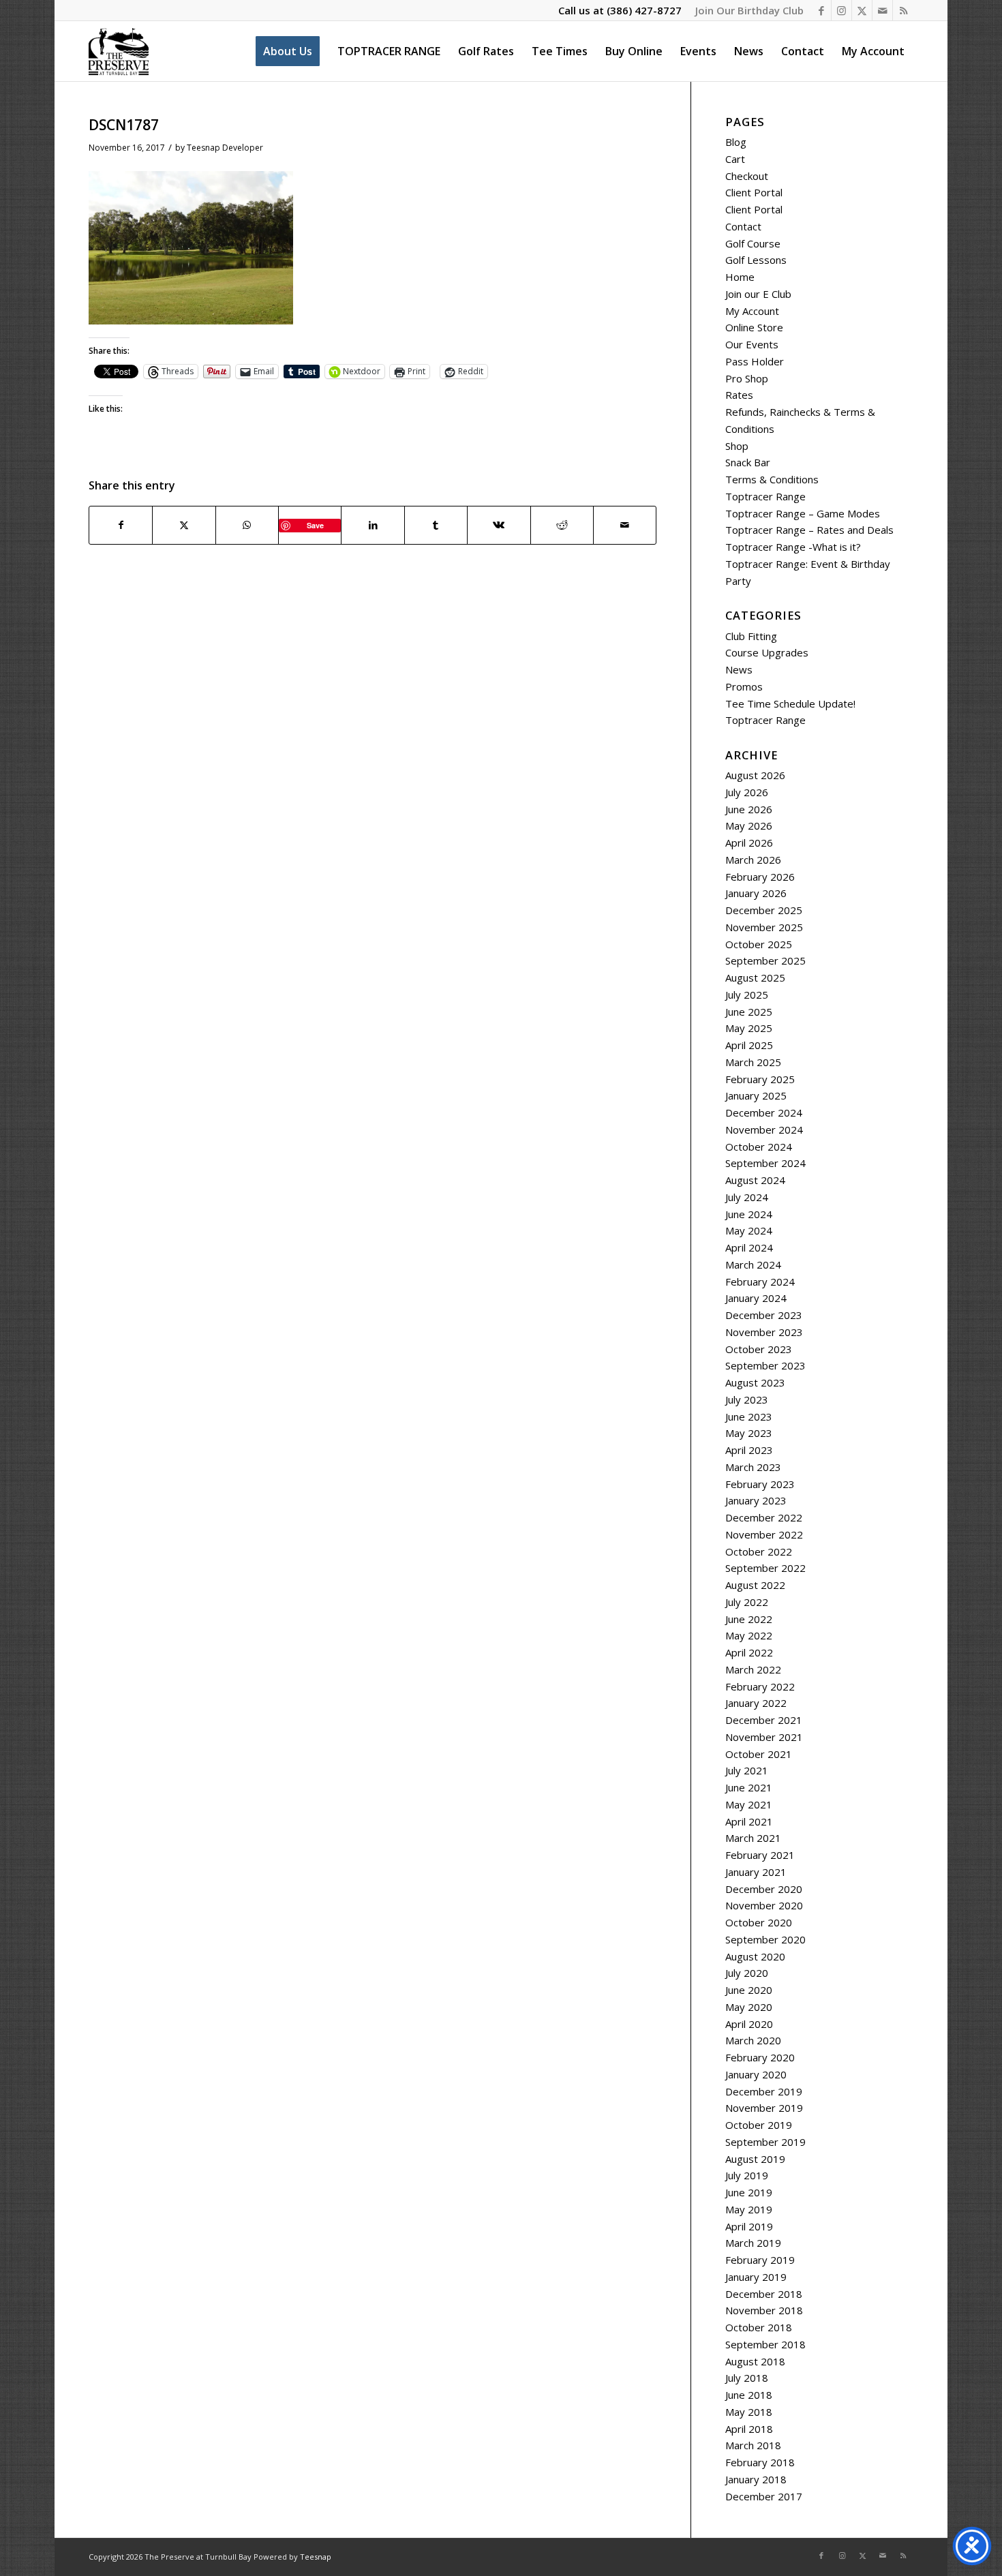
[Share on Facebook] (121, 525)
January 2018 (756, 2479)
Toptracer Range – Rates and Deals (809, 530)
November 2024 (764, 1130)
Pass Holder (755, 361)
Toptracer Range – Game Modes (803, 513)
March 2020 (753, 2040)
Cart (735, 159)
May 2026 (749, 825)
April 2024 (749, 1247)
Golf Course (753, 243)
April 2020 (749, 2024)
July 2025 (747, 995)
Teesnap (316, 2557)
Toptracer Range (765, 496)
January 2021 (756, 1872)
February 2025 (760, 1079)
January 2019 (756, 2277)
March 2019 (753, 2243)
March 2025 (753, 1062)
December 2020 (764, 1889)
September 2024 (765, 1163)
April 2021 (749, 1821)
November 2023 (764, 1332)
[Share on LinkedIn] (373, 525)
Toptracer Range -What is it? (793, 547)
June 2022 (749, 1619)
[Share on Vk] (499, 525)
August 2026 (755, 775)
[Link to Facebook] (821, 10)
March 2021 (753, 1838)
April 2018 (749, 2429)
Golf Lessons (756, 260)
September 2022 (765, 1568)
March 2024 (753, 1264)
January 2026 (756, 893)
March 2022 (753, 1669)
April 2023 (749, 1450)
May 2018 (749, 2412)
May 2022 (749, 1635)
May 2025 (749, 1028)
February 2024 (760, 1282)
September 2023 (765, 1365)
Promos (744, 686)
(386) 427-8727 (644, 10)
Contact (743, 226)
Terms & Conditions (772, 479)
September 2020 (765, 1939)
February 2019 (760, 2260)
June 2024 (749, 1214)
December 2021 (764, 1720)
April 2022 (749, 1652)
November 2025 (764, 927)
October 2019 (759, 2125)
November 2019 (764, 2108)
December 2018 (764, 2294)
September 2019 (765, 2142)
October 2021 (759, 1754)
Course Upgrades (767, 652)
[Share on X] (184, 525)
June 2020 (749, 1990)
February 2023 (760, 1484)
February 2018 (760, 2462)
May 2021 (749, 1804)
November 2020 (764, 1905)
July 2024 (747, 1197)
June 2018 (749, 2395)
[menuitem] (746, 10)
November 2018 (764, 2310)
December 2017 (764, 2496)
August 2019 (755, 2159)
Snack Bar (748, 462)
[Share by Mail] (625, 525)
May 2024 (749, 1230)
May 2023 (749, 1433)
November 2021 (764, 1737)
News (739, 669)
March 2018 (753, 2445)
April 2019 (749, 2226)
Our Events (752, 344)
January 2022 (756, 1703)
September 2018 (765, 2344)
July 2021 (747, 1770)
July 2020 (747, 1973)
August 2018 (755, 2361)
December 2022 (764, 1517)
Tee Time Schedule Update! (790, 703)
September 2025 (765, 960)
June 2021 (749, 1787)
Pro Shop (747, 378)
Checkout (747, 176)
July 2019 (747, 2175)
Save (315, 525)
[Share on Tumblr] (436, 525)
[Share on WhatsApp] (247, 525)
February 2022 (760, 1686)
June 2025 (749, 1012)
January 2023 (756, 1500)
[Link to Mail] (882, 10)
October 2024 (759, 1147)
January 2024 (756, 1298)
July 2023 (747, 1399)
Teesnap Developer (225, 148)
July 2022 (747, 1602)
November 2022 (764, 1534)
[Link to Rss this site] (903, 10)
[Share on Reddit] (562, 525)
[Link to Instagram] (841, 10)
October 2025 (759, 944)
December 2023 (764, 1315)
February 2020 (760, 2057)
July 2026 (747, 792)
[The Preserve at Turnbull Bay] (119, 51)
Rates (739, 395)
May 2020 (749, 2007)
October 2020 (759, 1922)
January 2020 (756, 2074)
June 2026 (749, 809)
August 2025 (755, 978)
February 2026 (760, 877)
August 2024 (755, 1180)
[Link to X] (862, 10)
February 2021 (760, 1855)
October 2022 (759, 1551)
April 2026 (749, 843)
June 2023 (749, 1416)
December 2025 (764, 910)
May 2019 (749, 2209)
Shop (737, 446)
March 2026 (753, 860)
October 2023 (759, 1349)
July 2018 (747, 2378)
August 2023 (755, 1382)
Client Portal (754, 192)
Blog (736, 142)
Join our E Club (758, 294)
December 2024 (764, 1112)
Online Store (754, 327)
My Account (752, 311)
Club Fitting (751, 636)
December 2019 (764, 2091)
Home (740, 277)
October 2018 (759, 2327)
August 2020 (755, 1956)
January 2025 (756, 1095)
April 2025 (749, 1045)
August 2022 (755, 1585)
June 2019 (749, 2192)
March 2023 (753, 1467)
